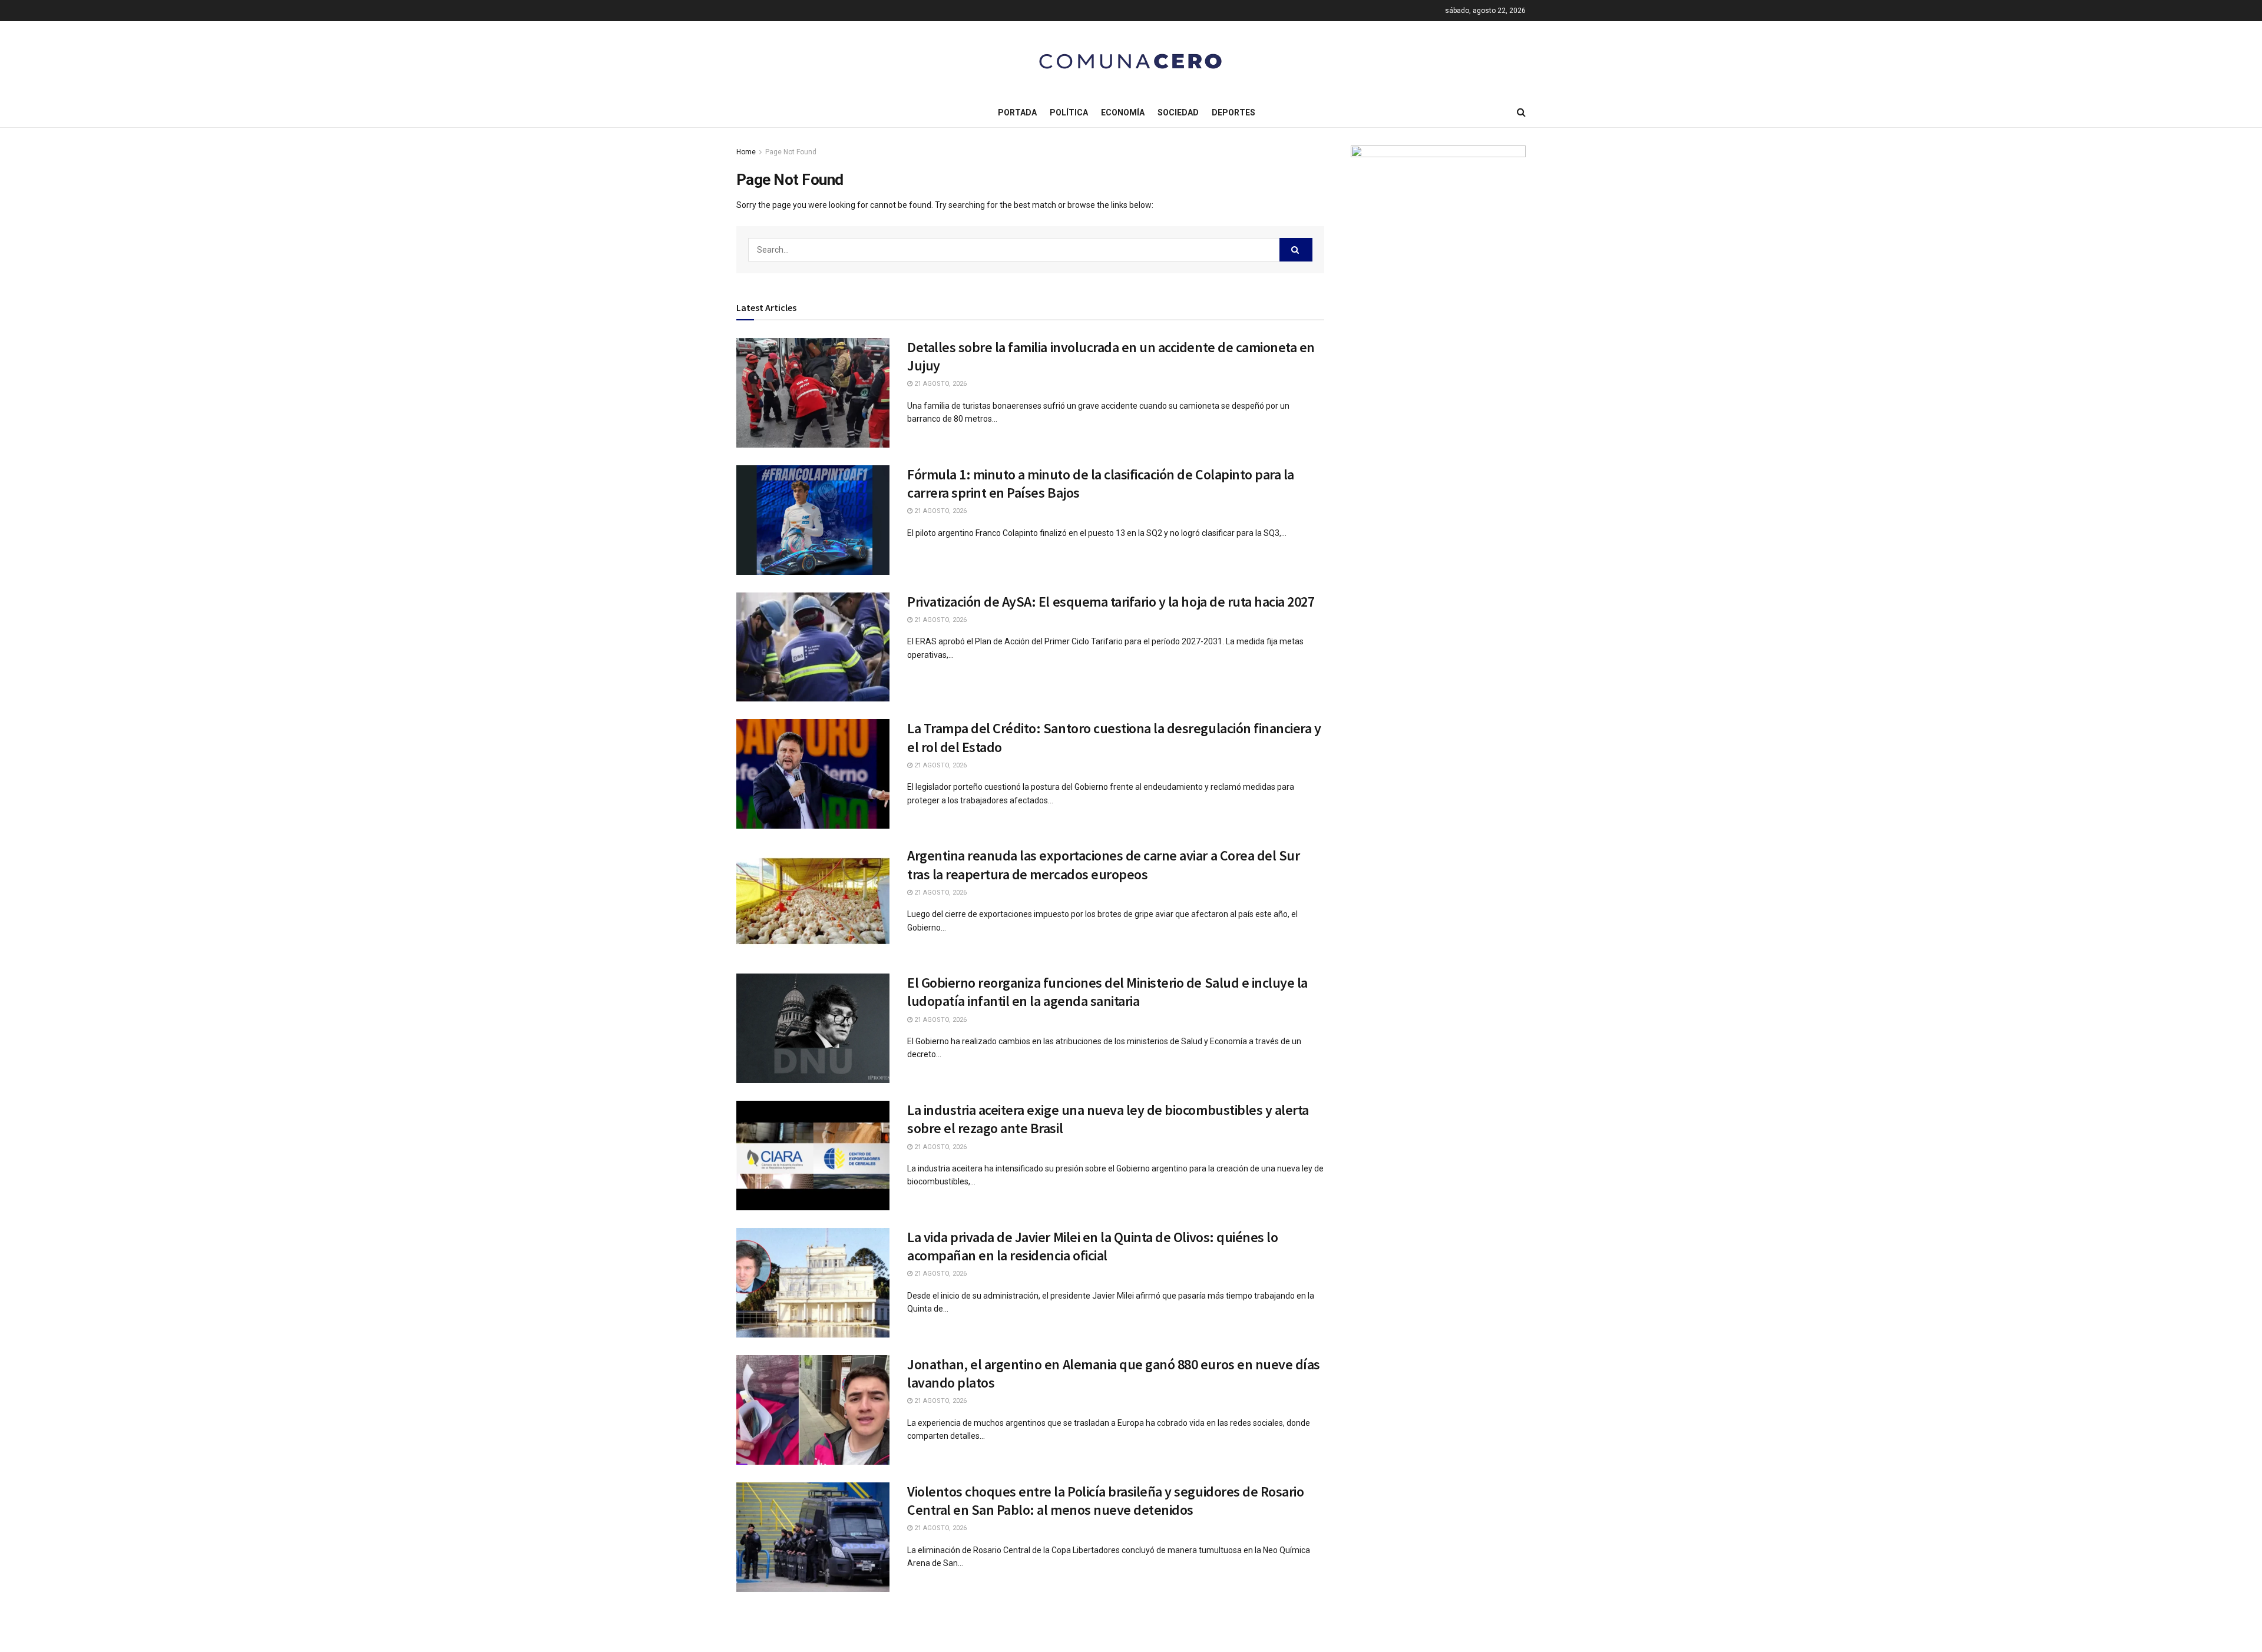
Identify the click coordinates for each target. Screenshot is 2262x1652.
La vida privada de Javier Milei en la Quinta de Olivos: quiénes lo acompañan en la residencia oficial (1092, 1246)
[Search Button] (1296, 250)
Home (746, 152)
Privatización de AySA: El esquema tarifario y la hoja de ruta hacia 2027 (1111, 602)
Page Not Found (791, 152)
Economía (1123, 112)
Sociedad (1178, 112)
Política (1069, 112)
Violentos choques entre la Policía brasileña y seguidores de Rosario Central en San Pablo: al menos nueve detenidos (1105, 1501)
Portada (1017, 112)
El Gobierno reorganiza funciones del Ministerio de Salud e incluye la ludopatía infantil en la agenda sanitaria (1107, 992)
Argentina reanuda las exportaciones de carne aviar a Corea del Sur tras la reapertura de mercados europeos (1103, 865)
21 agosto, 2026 (940, 384)
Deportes (1233, 112)
